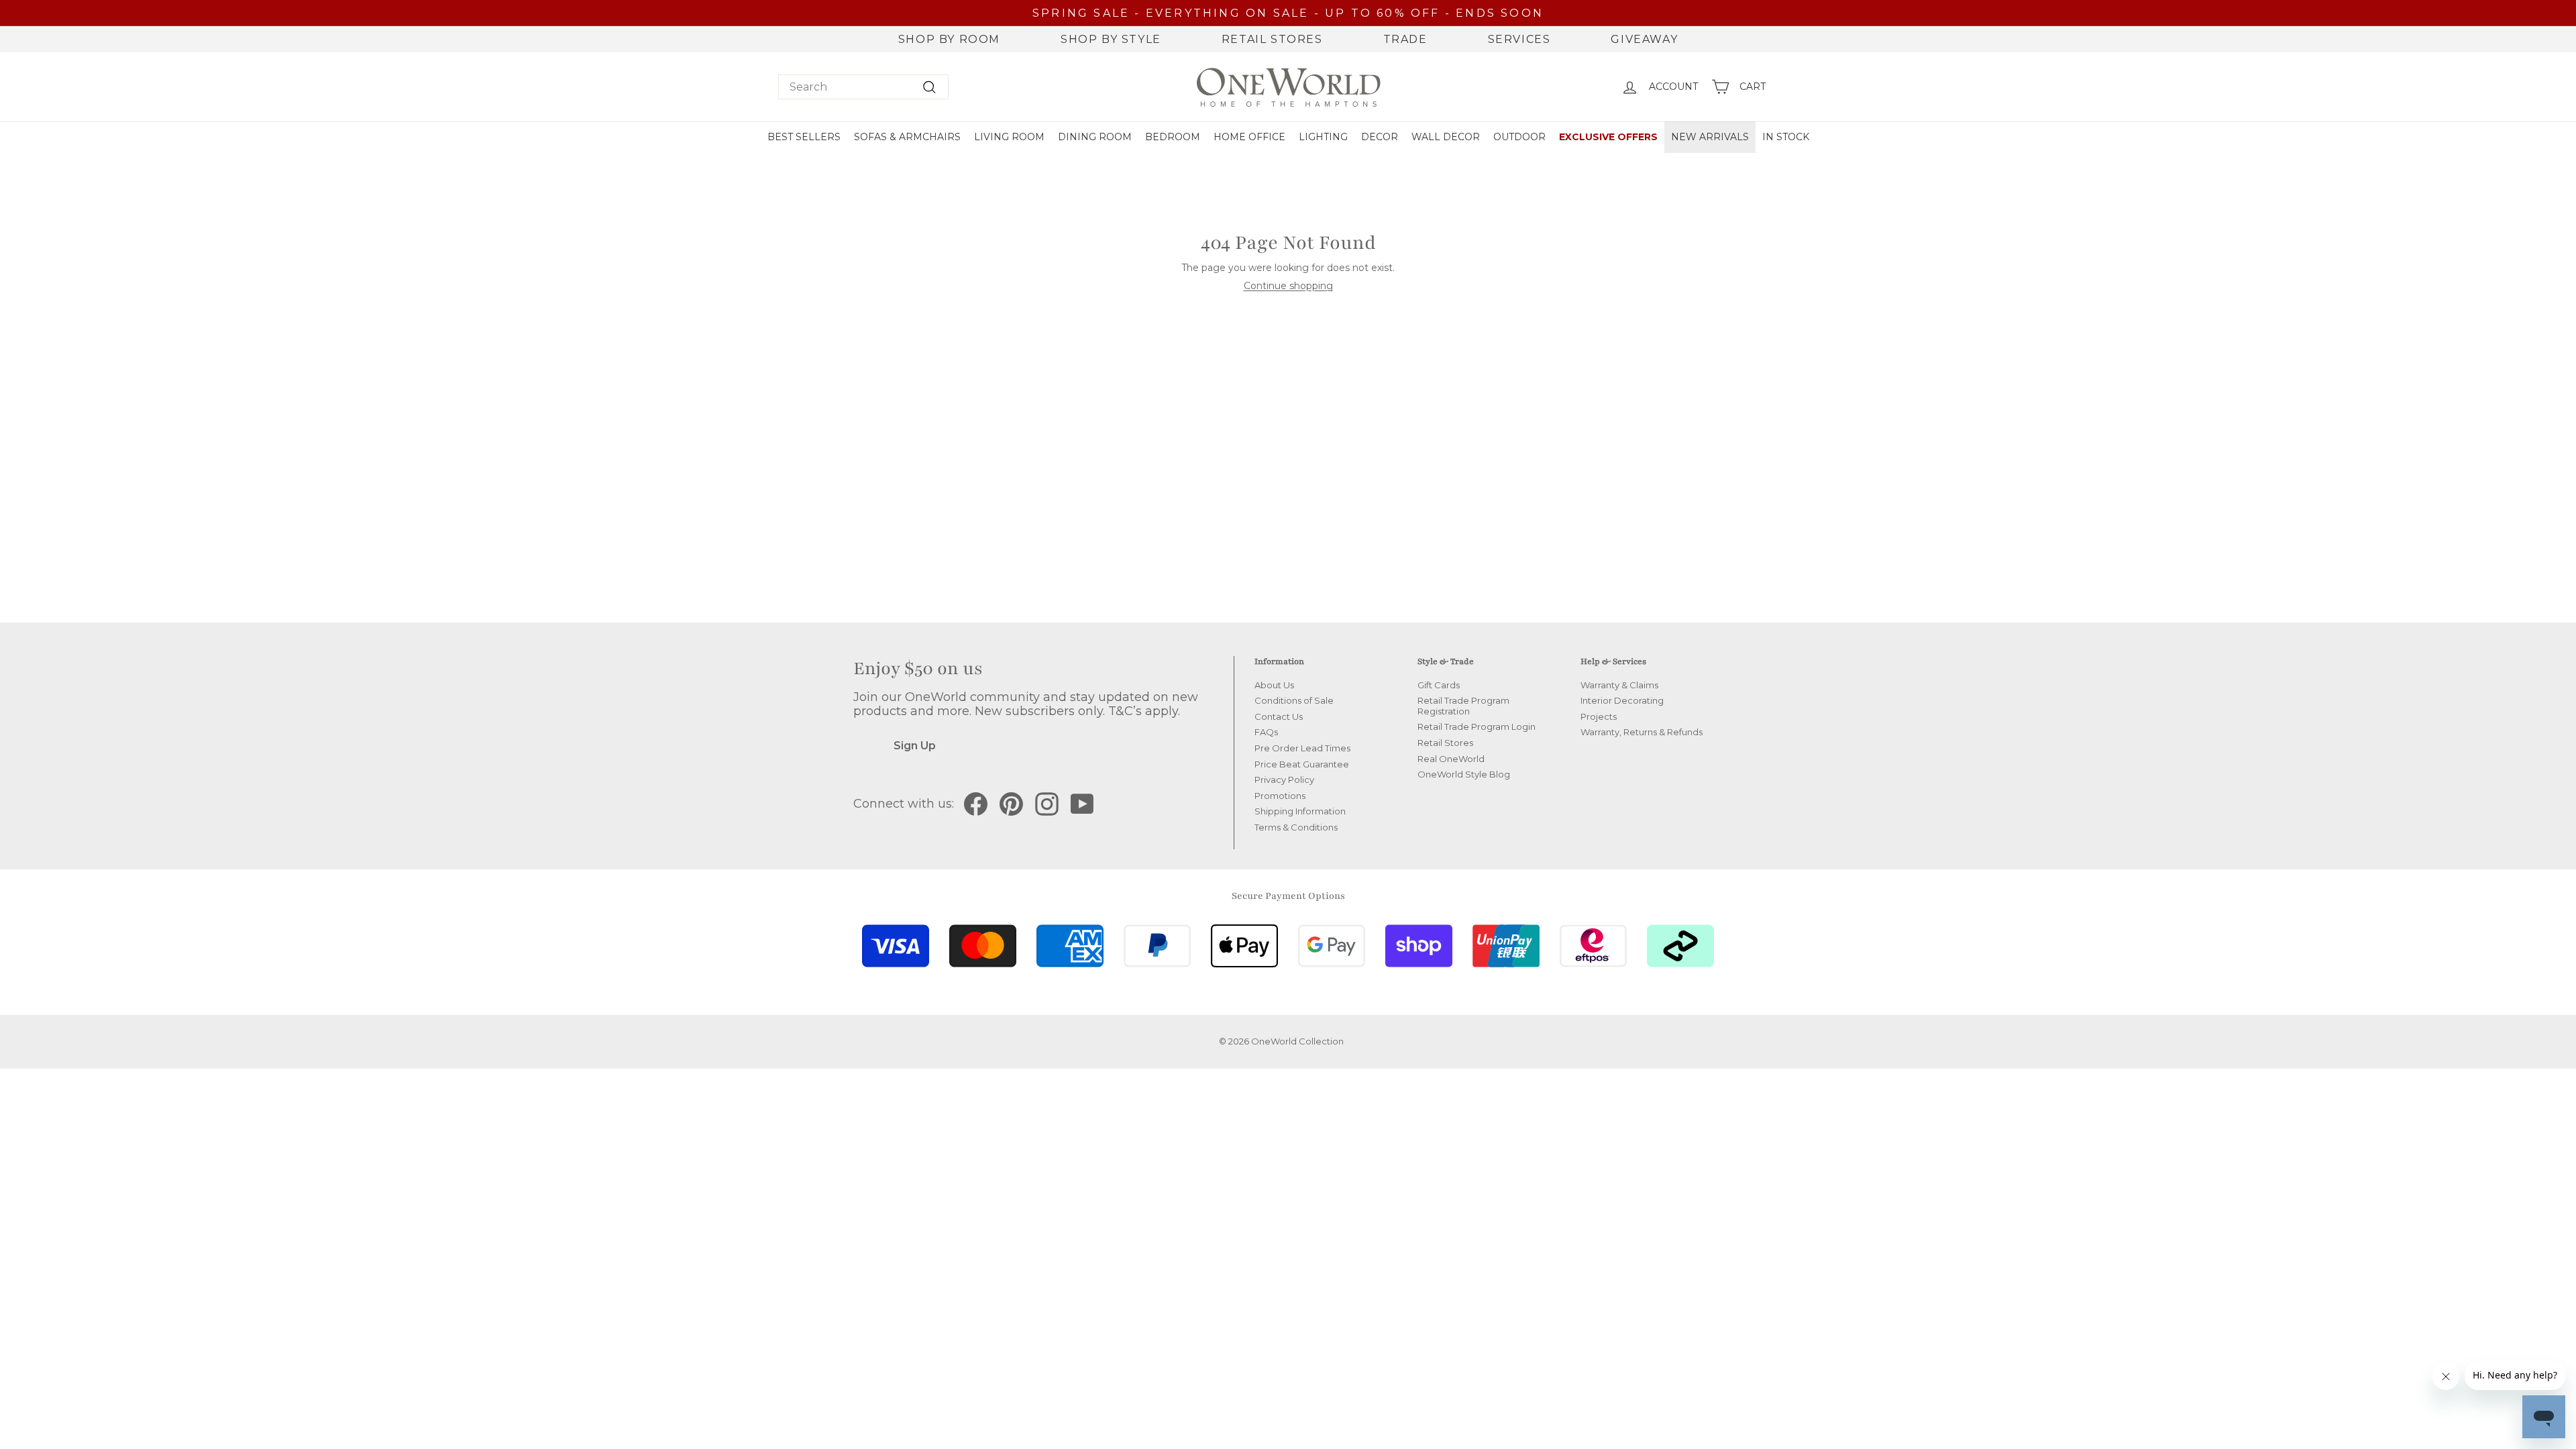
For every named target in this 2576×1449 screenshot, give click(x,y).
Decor (1380, 137)
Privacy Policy (1284, 780)
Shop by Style (1111, 39)
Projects (1599, 716)
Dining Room (1095, 137)
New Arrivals (1710, 137)
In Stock (1786, 137)
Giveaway (1644, 39)
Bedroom (1173, 137)
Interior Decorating (1622, 700)
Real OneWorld (1451, 759)
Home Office (1249, 137)
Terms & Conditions (1296, 827)
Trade (1405, 39)
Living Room (1009, 137)
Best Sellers (804, 137)
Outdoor (1519, 137)
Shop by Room (949, 39)
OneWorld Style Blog (1464, 774)
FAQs (1266, 732)
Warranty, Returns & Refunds (1642, 732)
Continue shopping (1288, 286)
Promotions (1280, 796)
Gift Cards (1439, 685)
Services (1519, 39)
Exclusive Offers (1608, 137)
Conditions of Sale (1294, 700)
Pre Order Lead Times (1302, 748)
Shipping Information (1300, 811)
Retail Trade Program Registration (1463, 706)
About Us (1274, 685)
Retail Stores (1272, 39)
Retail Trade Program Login (1477, 727)
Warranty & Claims (1619, 685)
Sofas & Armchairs (907, 137)
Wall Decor (1446, 137)
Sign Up (915, 746)
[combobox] (863, 87)
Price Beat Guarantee (1302, 764)
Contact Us (1279, 716)
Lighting (1323, 137)
